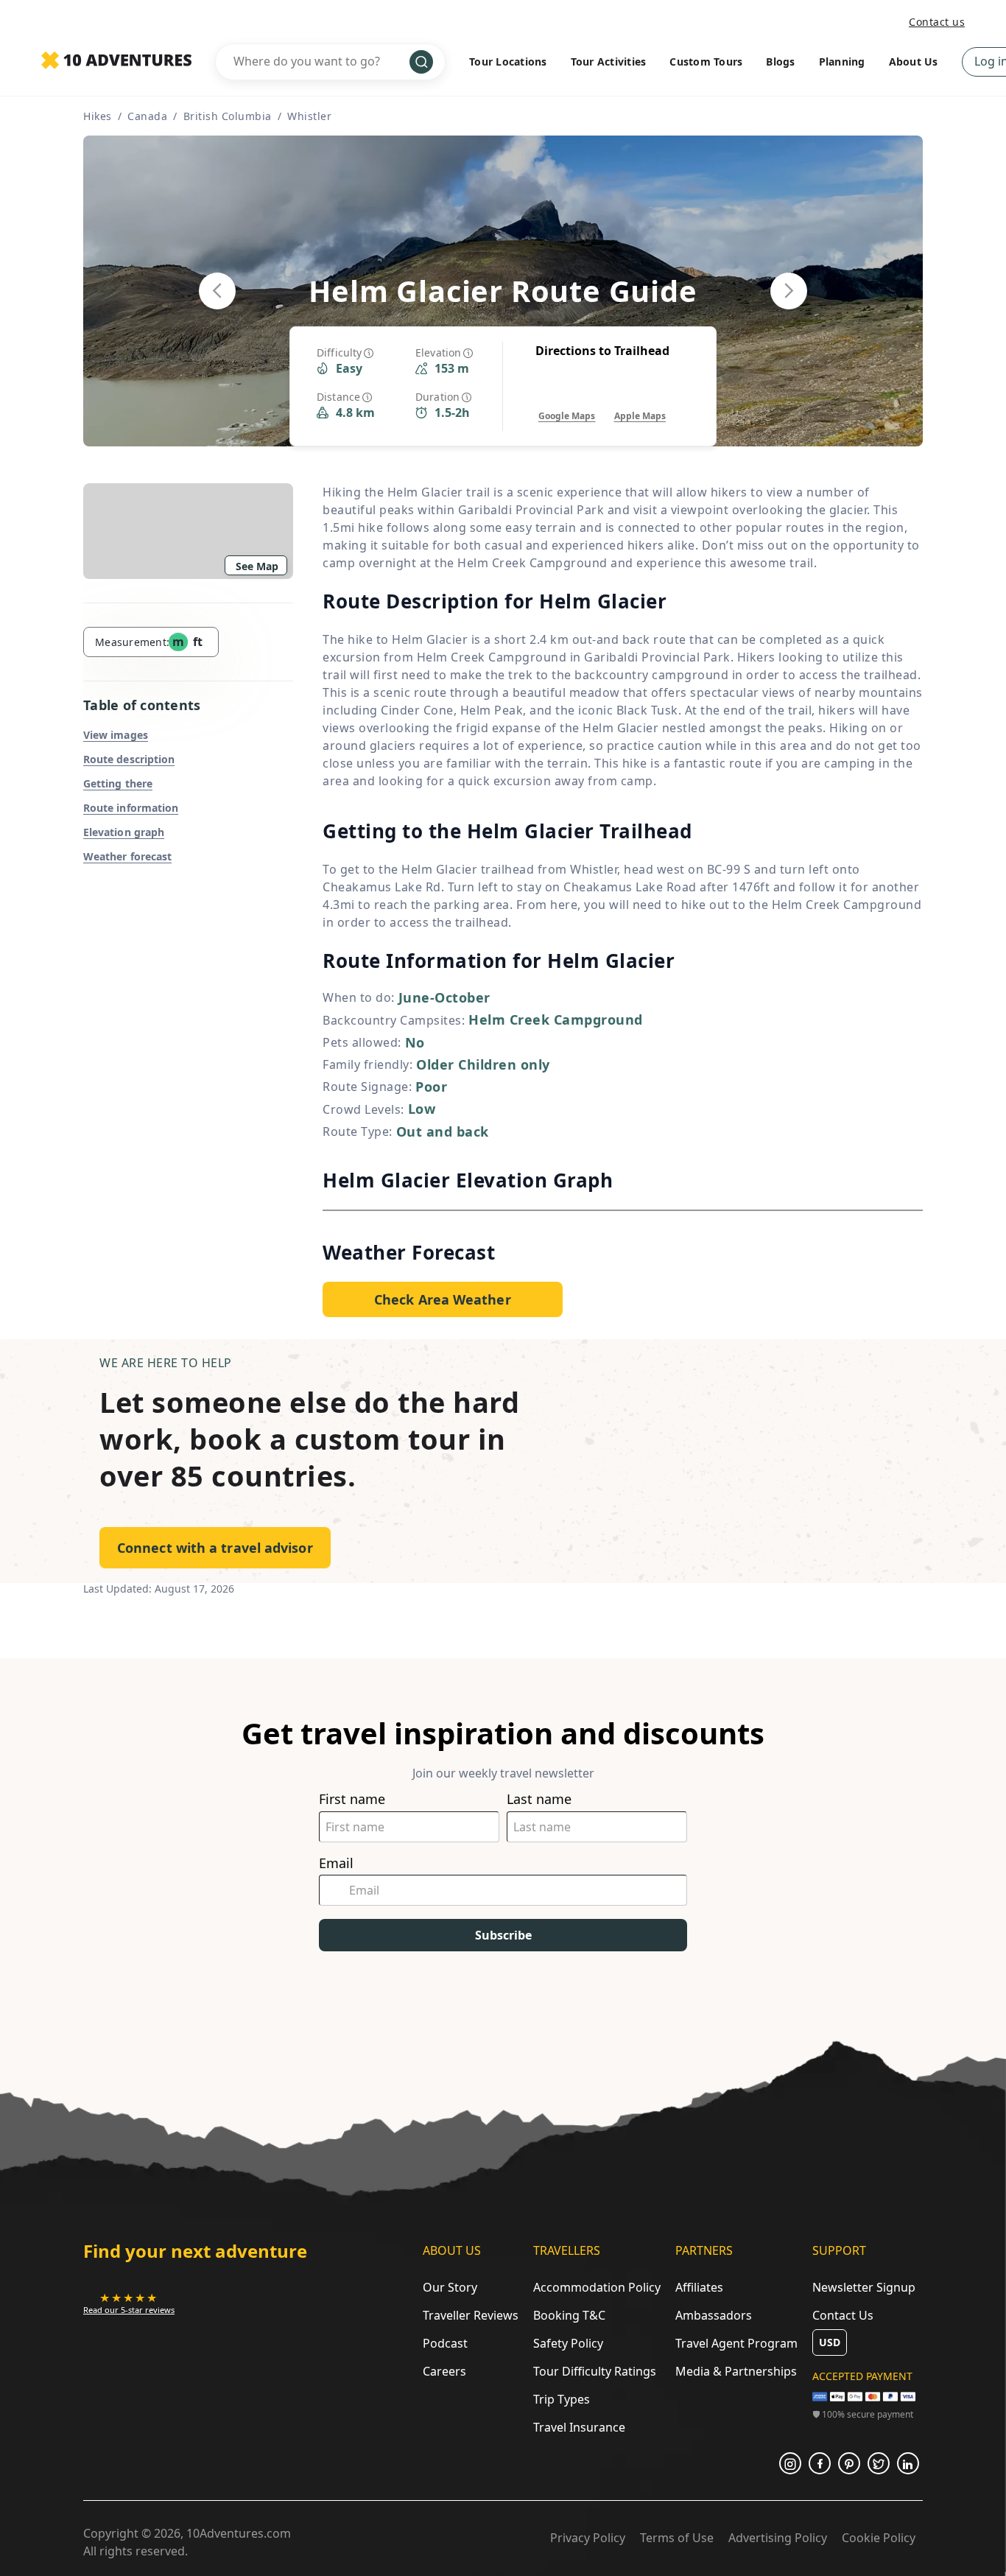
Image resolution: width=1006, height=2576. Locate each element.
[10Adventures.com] (116, 61)
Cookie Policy (879, 2538)
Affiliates (699, 2287)
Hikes (98, 116)
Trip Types (562, 2399)
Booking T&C (569, 2315)
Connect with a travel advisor (215, 1548)
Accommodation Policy (597, 2287)
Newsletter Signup (864, 2287)
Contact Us (843, 2315)
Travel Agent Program (736, 2343)
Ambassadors (714, 2315)
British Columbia (228, 116)
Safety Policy (568, 2343)
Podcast (445, 2343)
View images (116, 735)
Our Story (450, 2287)
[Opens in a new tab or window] (790, 2463)
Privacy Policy (588, 2538)
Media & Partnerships (736, 2371)
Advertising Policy (778, 2538)
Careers (444, 2371)
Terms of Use (677, 2538)
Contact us (937, 22)
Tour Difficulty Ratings (595, 2371)
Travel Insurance (579, 2427)
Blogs (780, 62)
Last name (539, 1799)
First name (352, 1799)
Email (336, 1863)
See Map (257, 566)
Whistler (309, 116)
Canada (147, 116)
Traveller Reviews (471, 2315)
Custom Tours (706, 62)
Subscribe (503, 1935)
